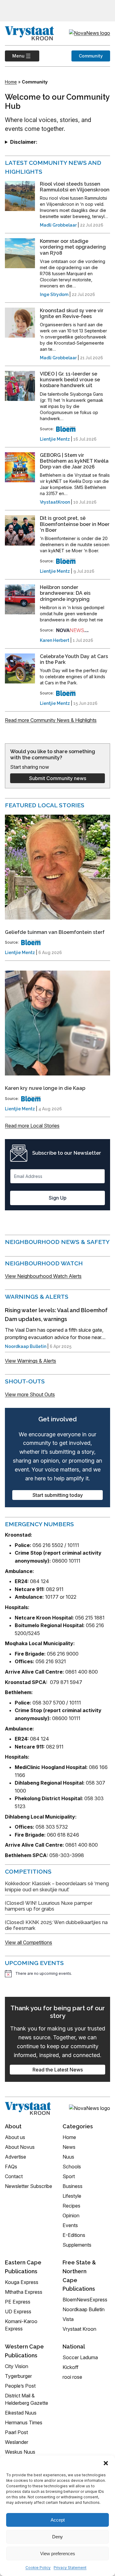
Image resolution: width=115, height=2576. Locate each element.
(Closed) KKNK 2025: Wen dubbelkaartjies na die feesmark (56, 1925)
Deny (57, 2537)
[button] (106, 2463)
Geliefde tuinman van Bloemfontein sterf (55, 932)
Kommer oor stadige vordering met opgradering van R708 (73, 247)
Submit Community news (58, 778)
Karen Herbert (55, 640)
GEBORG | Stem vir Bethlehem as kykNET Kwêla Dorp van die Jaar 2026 (74, 461)
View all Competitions (29, 1942)
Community (91, 56)
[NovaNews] (72, 630)
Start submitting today (58, 1495)
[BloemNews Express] (66, 429)
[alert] (57, 1974)
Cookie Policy (38, 2568)
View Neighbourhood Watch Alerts (43, 1276)
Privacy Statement (70, 2568)
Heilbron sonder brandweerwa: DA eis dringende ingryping (65, 593)
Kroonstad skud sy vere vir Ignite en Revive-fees (72, 313)
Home (11, 82)
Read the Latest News (58, 2070)
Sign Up (58, 1198)
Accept (58, 2520)
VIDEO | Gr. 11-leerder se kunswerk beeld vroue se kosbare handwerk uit (70, 380)
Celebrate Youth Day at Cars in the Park (74, 659)
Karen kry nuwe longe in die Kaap (45, 1088)
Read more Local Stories (32, 1126)
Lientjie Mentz (55, 439)
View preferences (58, 2554)
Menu (15, 56)
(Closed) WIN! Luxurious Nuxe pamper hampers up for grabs (49, 1906)
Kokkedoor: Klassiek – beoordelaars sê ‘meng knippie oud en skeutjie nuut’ (57, 1886)
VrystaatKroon (55, 502)
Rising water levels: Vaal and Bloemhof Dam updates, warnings (56, 1315)
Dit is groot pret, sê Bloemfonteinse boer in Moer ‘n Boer (75, 524)
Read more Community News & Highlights (51, 720)
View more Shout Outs (30, 1394)
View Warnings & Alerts (31, 1361)
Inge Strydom (54, 294)
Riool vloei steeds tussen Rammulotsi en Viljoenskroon (75, 187)
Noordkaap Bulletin (26, 1346)
